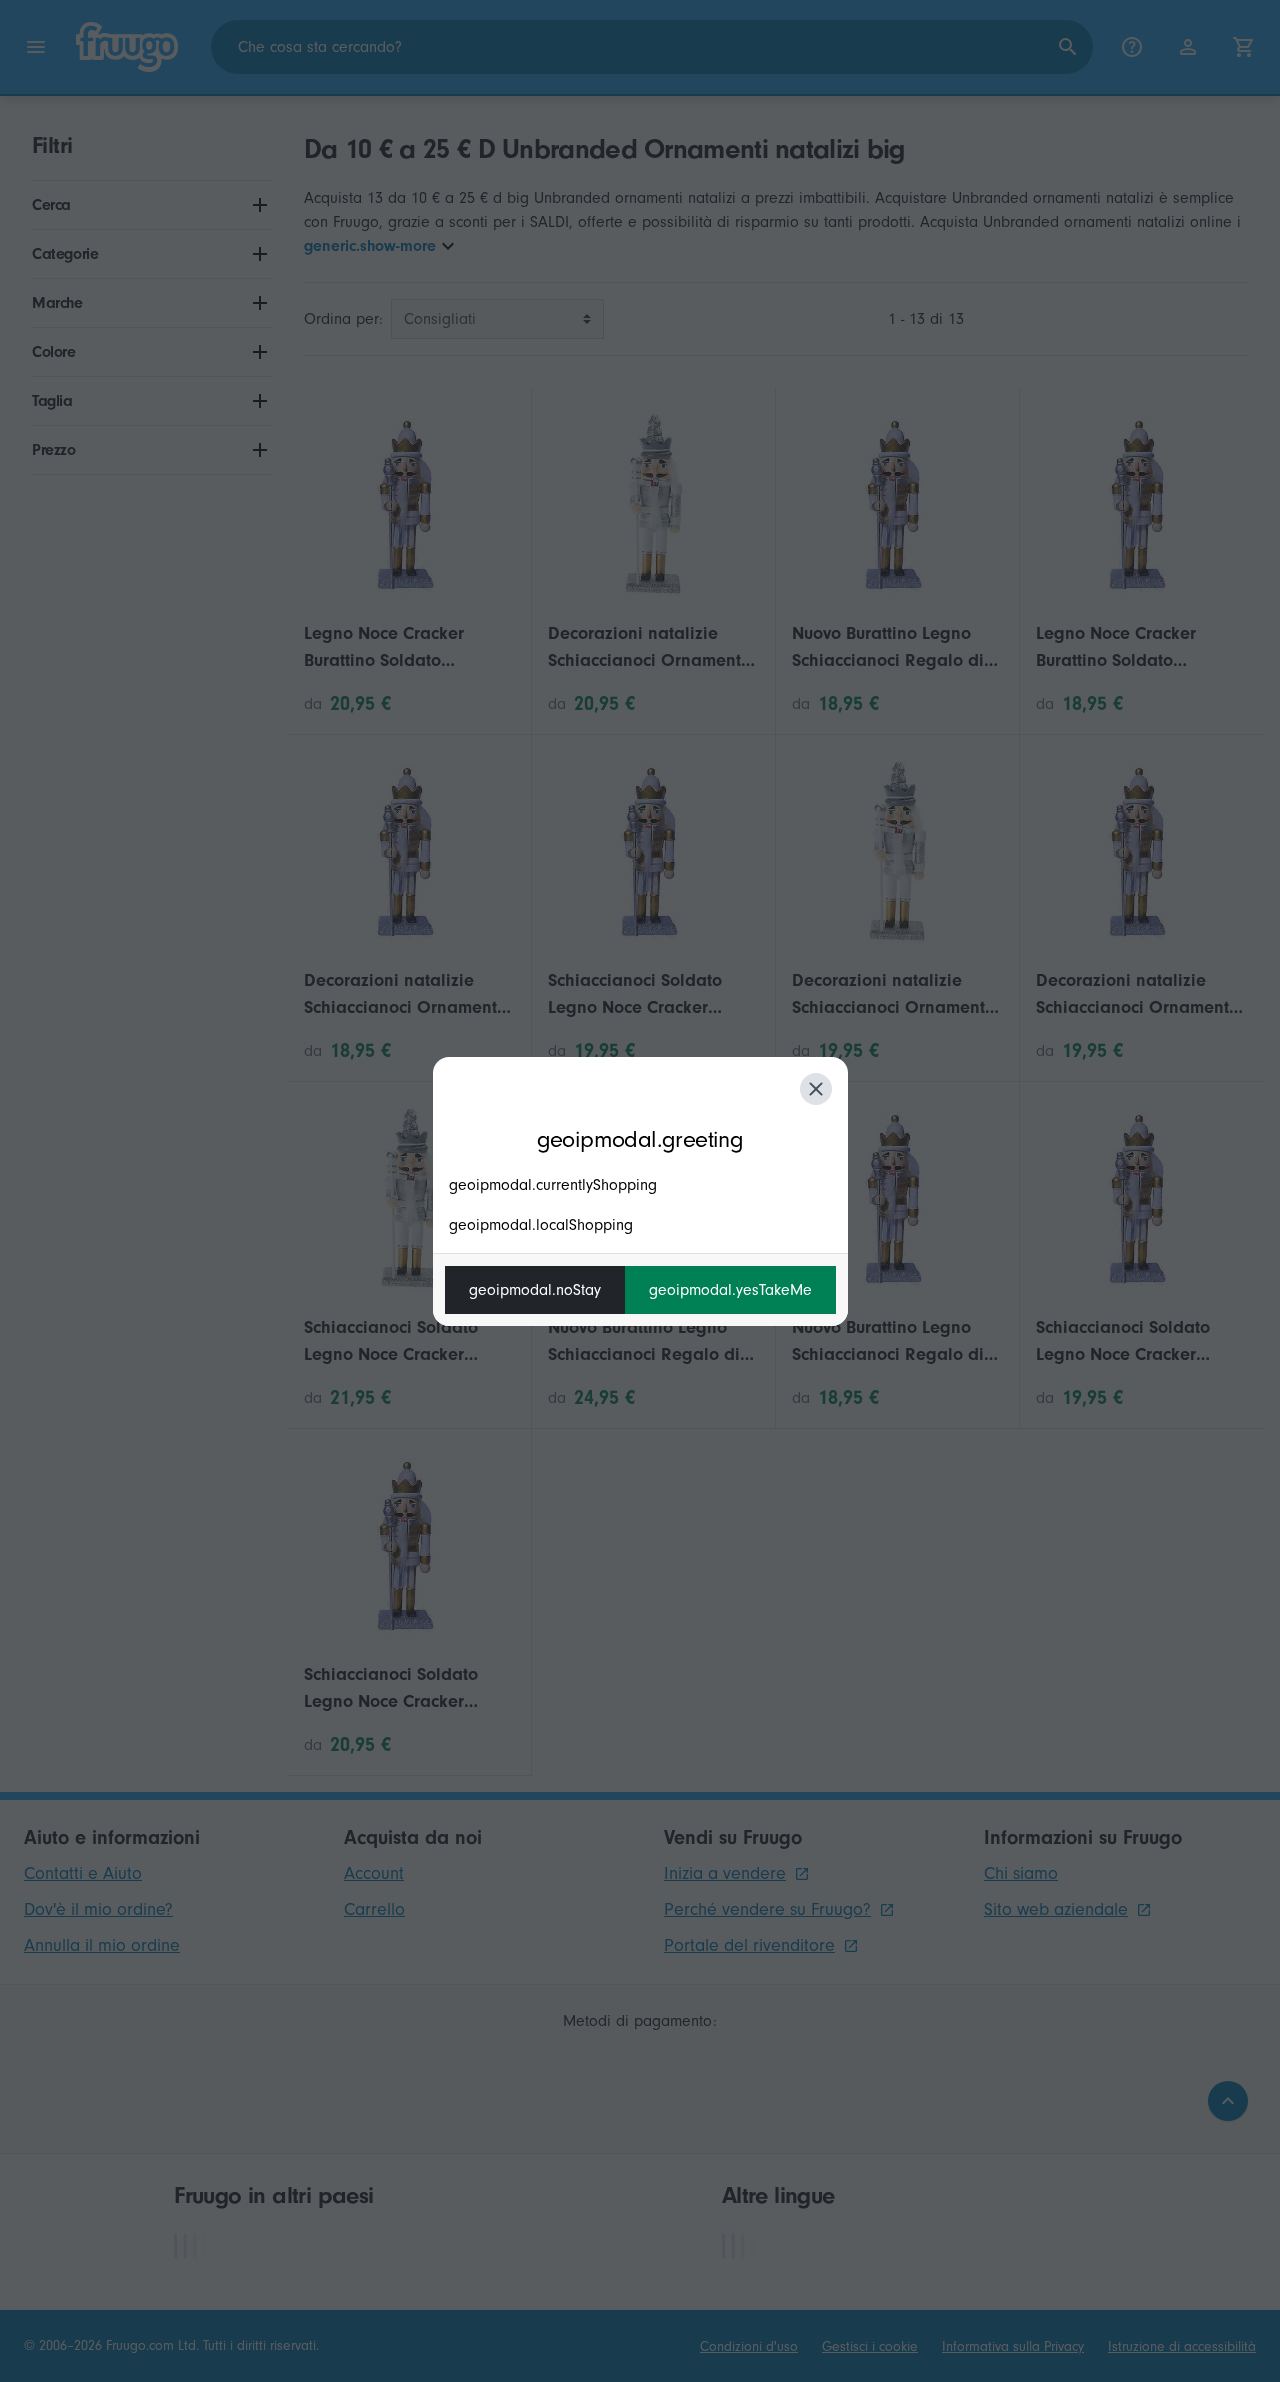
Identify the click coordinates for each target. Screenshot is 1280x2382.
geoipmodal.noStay (535, 1290)
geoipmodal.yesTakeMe (730, 1290)
